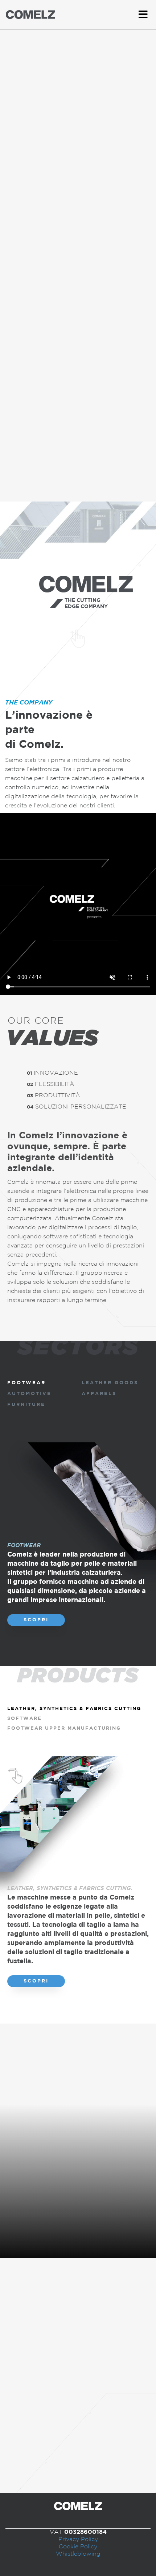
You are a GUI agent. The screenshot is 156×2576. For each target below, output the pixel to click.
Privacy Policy (78, 2539)
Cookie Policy (78, 2547)
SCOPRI (36, 1620)
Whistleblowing (78, 2554)
